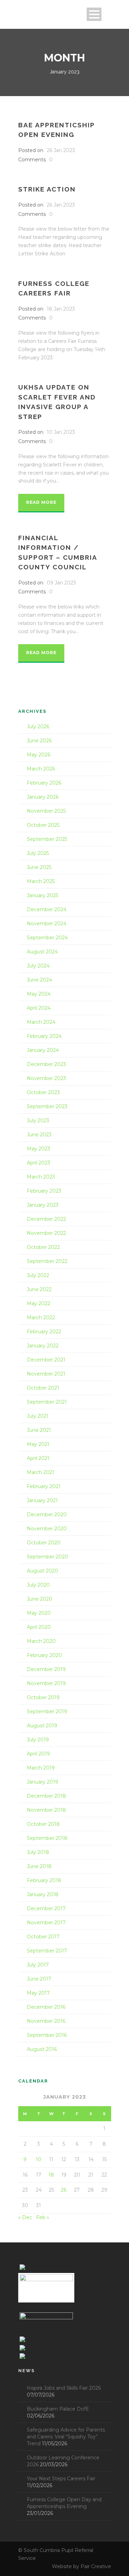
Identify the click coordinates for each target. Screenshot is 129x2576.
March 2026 (41, 769)
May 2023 (39, 1149)
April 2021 (38, 1458)
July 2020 (38, 1585)
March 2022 (41, 1318)
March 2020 (41, 1641)
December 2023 (46, 1064)
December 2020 (47, 1515)
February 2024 (44, 1036)
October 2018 (43, 1824)
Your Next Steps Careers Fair (61, 2479)
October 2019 (43, 1697)
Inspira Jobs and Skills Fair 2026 (64, 2388)
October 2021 (43, 1388)
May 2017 (38, 1993)
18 (51, 2175)
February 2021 (44, 1486)
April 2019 (38, 1754)
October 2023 (43, 1092)
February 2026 (44, 783)
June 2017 (39, 1979)
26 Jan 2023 (61, 150)
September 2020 (47, 1557)
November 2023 (46, 1078)
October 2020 (44, 1543)
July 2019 (38, 1740)
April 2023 (39, 1163)
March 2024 (41, 1022)
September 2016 (47, 2035)
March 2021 (41, 1472)
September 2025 (47, 839)
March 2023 (41, 1177)
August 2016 (42, 2049)
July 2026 (38, 727)
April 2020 (39, 1627)
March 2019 (41, 1768)
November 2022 (46, 1233)
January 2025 (42, 895)
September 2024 (47, 938)
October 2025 (43, 825)
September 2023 (47, 1106)
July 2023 (38, 1121)
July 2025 (38, 853)
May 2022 (39, 1303)
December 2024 (47, 909)
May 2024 (39, 994)
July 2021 (38, 1416)
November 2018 (46, 1810)
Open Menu (94, 14)
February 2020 (44, 1655)
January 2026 (43, 797)
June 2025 (39, 867)
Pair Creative (96, 2566)
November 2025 (46, 811)
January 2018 (43, 1894)
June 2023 (39, 1135)
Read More (41, 502)
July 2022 (38, 1275)
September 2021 (47, 1402)
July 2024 (38, 966)
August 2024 (42, 952)
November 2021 (46, 1374)
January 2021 (42, 1500)
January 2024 (43, 1050)
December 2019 (46, 1669)
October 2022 (43, 1247)
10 (39, 2159)
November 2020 (47, 1529)
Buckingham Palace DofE (58, 2409)
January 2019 (42, 1782)
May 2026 (39, 755)
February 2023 (44, 1191)
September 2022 (47, 1261)
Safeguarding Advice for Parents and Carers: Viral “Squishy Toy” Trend (66, 2437)
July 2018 (38, 1852)
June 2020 (40, 1599)
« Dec (25, 2217)
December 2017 (46, 1908)
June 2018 (39, 1866)
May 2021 (38, 1444)
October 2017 (43, 1937)
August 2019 (42, 1726)
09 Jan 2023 (61, 583)
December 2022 (46, 1219)
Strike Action (47, 189)
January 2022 (43, 1346)
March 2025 (41, 881)
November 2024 (47, 924)
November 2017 (46, 1923)
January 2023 (43, 1205)
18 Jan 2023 (61, 309)
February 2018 (44, 1880)
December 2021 (46, 1360)
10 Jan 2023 (61, 432)
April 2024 (39, 1008)
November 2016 (46, 2021)
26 (64, 2190)
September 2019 (47, 1711)
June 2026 (39, 741)
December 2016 (46, 2007)
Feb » (43, 2217)
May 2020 (39, 1613)
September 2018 (47, 1838)
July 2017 (38, 1965)
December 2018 (46, 1796)
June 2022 (39, 1289)
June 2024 (39, 980)
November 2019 (46, 1683)
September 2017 (47, 1951)
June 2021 (39, 1430)
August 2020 (42, 1571)
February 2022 (44, 1332)
